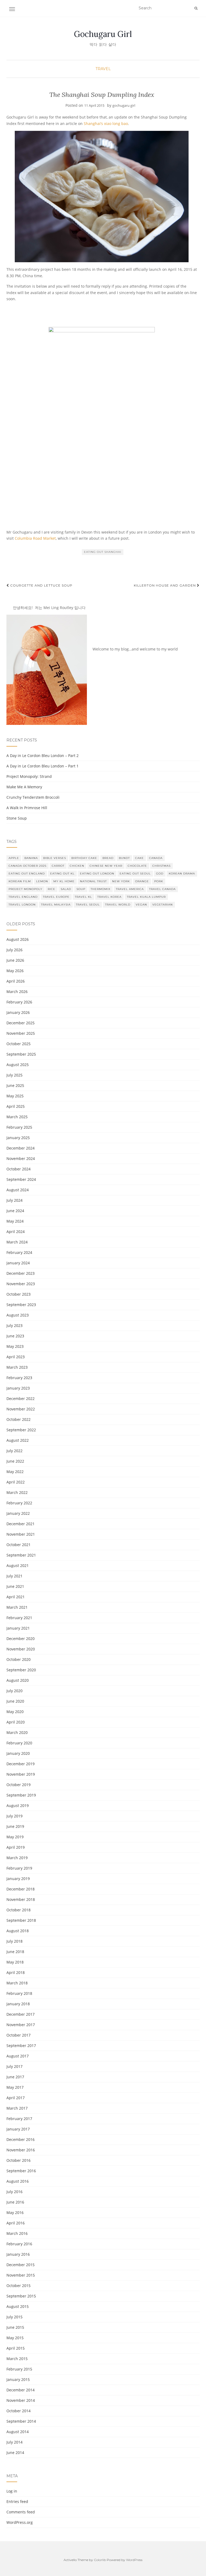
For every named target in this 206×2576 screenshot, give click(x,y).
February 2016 (19, 2244)
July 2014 (14, 2442)
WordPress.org (20, 2522)
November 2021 (21, 1534)
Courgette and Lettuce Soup (41, 585)
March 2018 (17, 1983)
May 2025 (15, 1096)
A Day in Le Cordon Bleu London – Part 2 (43, 756)
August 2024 (18, 1190)
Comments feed (21, 2512)
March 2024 (17, 1242)
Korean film (20, 881)
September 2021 (21, 1555)
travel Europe (56, 897)
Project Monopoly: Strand (29, 776)
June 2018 (15, 1952)
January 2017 (18, 2129)
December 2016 (21, 2139)
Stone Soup (17, 818)
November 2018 (21, 1899)
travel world (118, 905)
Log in (12, 2491)
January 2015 (18, 2379)
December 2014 (21, 2390)
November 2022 (21, 1409)
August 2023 (18, 1315)
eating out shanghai (103, 552)
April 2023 (16, 1357)
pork (159, 881)
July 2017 (14, 2066)
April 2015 (16, 2348)
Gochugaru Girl (103, 34)
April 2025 (16, 1106)
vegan (141, 905)
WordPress (134, 2560)
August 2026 (18, 939)
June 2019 (15, 1826)
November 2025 (21, 1033)
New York (121, 881)
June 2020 (15, 1701)
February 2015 (19, 2369)
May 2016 (15, 2212)
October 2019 (19, 1785)
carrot (58, 866)
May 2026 (15, 971)
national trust (93, 881)
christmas (161, 866)
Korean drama (182, 874)
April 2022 (16, 1482)
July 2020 (14, 1691)
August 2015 (18, 2306)
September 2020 (21, 1670)
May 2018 (15, 1962)
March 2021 (17, 1607)
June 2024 (15, 1211)
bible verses (55, 858)
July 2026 (14, 950)
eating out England (27, 874)
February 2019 (19, 1868)
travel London (22, 905)
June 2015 (15, 2327)
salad (66, 889)
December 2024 (21, 1148)
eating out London (97, 874)
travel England (23, 897)
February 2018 (19, 1993)
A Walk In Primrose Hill (27, 808)
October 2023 (19, 1294)
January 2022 (18, 1513)
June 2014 (15, 2453)
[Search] (196, 8)
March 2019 (17, 1858)
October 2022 (19, 1419)
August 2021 (18, 1565)
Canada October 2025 (27, 866)
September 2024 (21, 1179)
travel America (130, 889)
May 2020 (15, 1712)
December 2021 (21, 1524)
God (160, 874)
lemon (42, 881)
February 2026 (19, 1002)
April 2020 (16, 1722)
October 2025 (19, 1044)
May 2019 (15, 1837)
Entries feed (17, 2501)
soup (81, 889)
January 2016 (18, 2254)
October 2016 (19, 2160)
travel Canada (162, 889)
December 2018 (21, 1889)
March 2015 (17, 2359)
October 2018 (19, 1910)
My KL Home (64, 881)
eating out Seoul (135, 874)
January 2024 (18, 1263)
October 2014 (19, 2411)
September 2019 (21, 1795)
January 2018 (18, 2004)
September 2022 (21, 1430)
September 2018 (21, 1920)
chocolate (137, 866)
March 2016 (17, 2233)
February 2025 (19, 1127)
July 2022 (14, 1451)
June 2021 (15, 1586)
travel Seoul (88, 905)
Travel (103, 69)
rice (51, 889)
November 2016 (21, 2150)
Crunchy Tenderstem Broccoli (33, 797)
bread (108, 858)
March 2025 (17, 1117)
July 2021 (14, 1576)
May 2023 (15, 1346)
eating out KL (62, 874)
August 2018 (18, 1931)
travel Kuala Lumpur (146, 897)
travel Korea (109, 897)
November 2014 (21, 2400)
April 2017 (16, 2098)
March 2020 (17, 1732)
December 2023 (21, 1273)
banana (31, 858)
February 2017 (19, 2119)
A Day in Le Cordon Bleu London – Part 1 (43, 766)
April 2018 (16, 1972)
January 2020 (18, 1753)
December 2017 (21, 2014)
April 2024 (16, 1232)
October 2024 (19, 1169)
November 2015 (21, 2275)
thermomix (101, 889)
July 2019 (14, 1816)
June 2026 (15, 960)
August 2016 (18, 2181)
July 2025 (14, 1075)
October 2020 (19, 1659)
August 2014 (18, 2432)
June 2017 (15, 2077)
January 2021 (18, 1628)
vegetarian (163, 905)
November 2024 (21, 1158)
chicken (77, 866)
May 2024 (15, 1221)
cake (139, 858)
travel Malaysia (56, 905)
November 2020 (21, 1649)
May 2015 (15, 2338)
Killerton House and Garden (165, 585)
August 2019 (18, 1806)
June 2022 (15, 1461)
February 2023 (19, 1378)
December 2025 (21, 1023)
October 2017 (19, 2035)
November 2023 (21, 1284)
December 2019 (21, 1764)
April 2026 (16, 981)
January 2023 (18, 1388)
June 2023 (15, 1336)
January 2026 (18, 1012)
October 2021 (19, 1545)
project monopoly (25, 889)
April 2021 (16, 1597)
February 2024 (19, 1252)
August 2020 (18, 1680)
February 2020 (19, 1743)
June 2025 (15, 1085)
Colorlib (100, 2560)
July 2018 (14, 1941)
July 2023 (14, 1325)
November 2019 (21, 1774)
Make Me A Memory (24, 787)
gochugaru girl (124, 105)
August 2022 (18, 1440)
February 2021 (19, 1618)
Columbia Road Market (35, 538)
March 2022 (17, 1492)
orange (142, 881)
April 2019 (16, 1847)
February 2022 (19, 1503)
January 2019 (18, 1879)
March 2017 (17, 2108)
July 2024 (14, 1200)
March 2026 (17, 992)
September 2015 (21, 2296)
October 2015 (19, 2286)
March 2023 (17, 1367)
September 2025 (21, 1054)
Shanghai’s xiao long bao (106, 123)
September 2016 (21, 2171)
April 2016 (16, 2223)
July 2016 (14, 2192)
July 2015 (14, 2317)
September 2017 (21, 2046)
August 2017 (18, 2056)
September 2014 (21, 2421)
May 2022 (15, 1472)
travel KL (83, 897)
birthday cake (84, 858)
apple (14, 858)
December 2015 (21, 2265)
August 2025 (18, 1065)
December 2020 (21, 1639)
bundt (124, 858)
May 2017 (15, 2087)
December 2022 (21, 1399)
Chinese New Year (106, 866)
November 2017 (21, 2025)
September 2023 (21, 1305)
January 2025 (18, 1138)
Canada (156, 858)
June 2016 (15, 2202)
